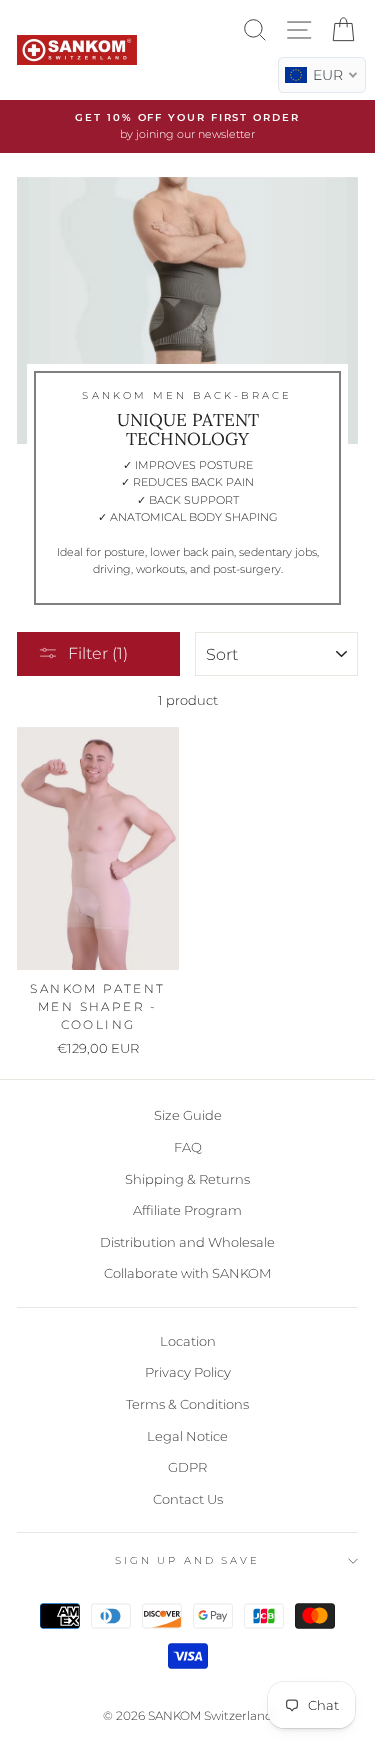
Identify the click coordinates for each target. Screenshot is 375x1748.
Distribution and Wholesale (187, 1242)
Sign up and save (187, 1560)
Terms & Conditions (187, 1404)
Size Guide (188, 1115)
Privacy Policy (188, 1372)
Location (188, 1341)
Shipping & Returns (187, 1179)
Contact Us (188, 1499)
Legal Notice (187, 1436)
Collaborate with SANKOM (187, 1273)
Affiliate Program (187, 1210)
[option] (187, 126)
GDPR (187, 1467)
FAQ (188, 1147)
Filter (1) (98, 653)
